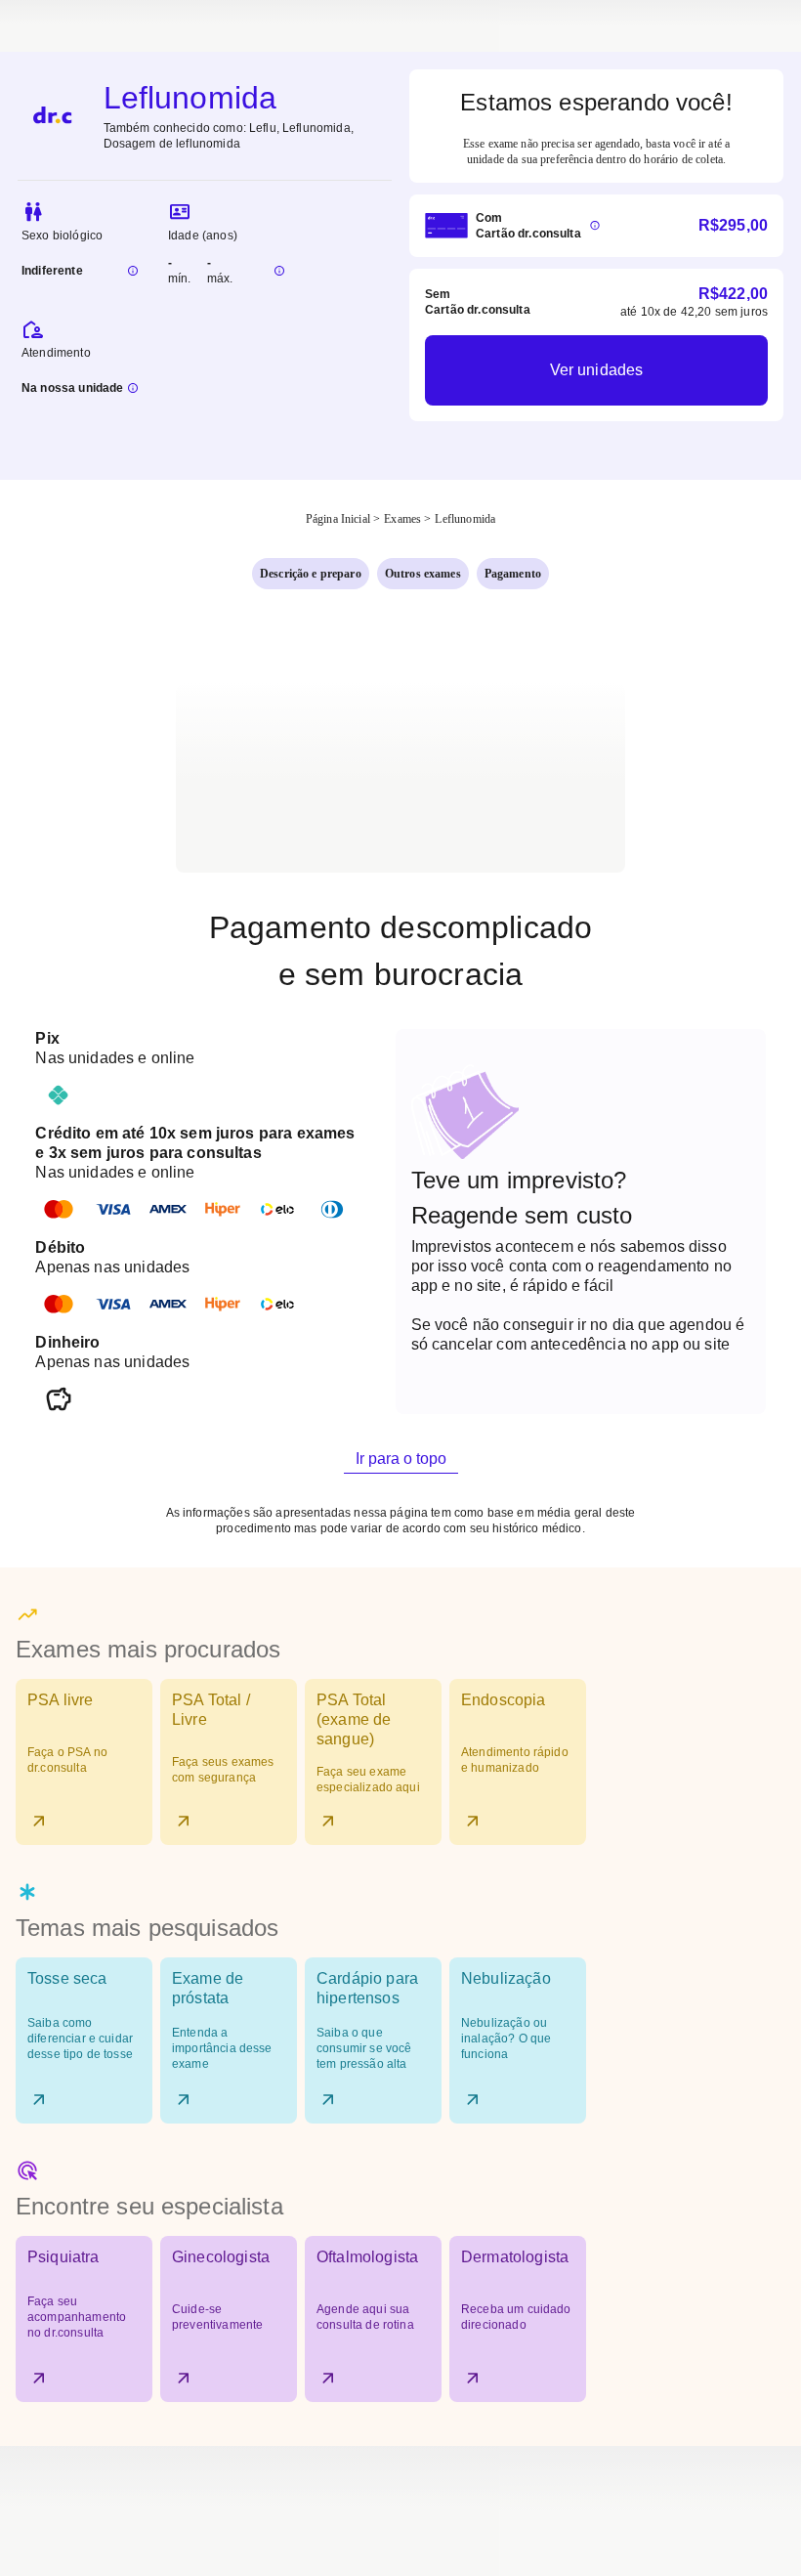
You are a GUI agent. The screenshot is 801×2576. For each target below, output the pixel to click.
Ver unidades (597, 370)
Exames (402, 519)
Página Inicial (338, 519)
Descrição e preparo (311, 574)
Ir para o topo (401, 1459)
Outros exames (423, 574)
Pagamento (513, 574)
